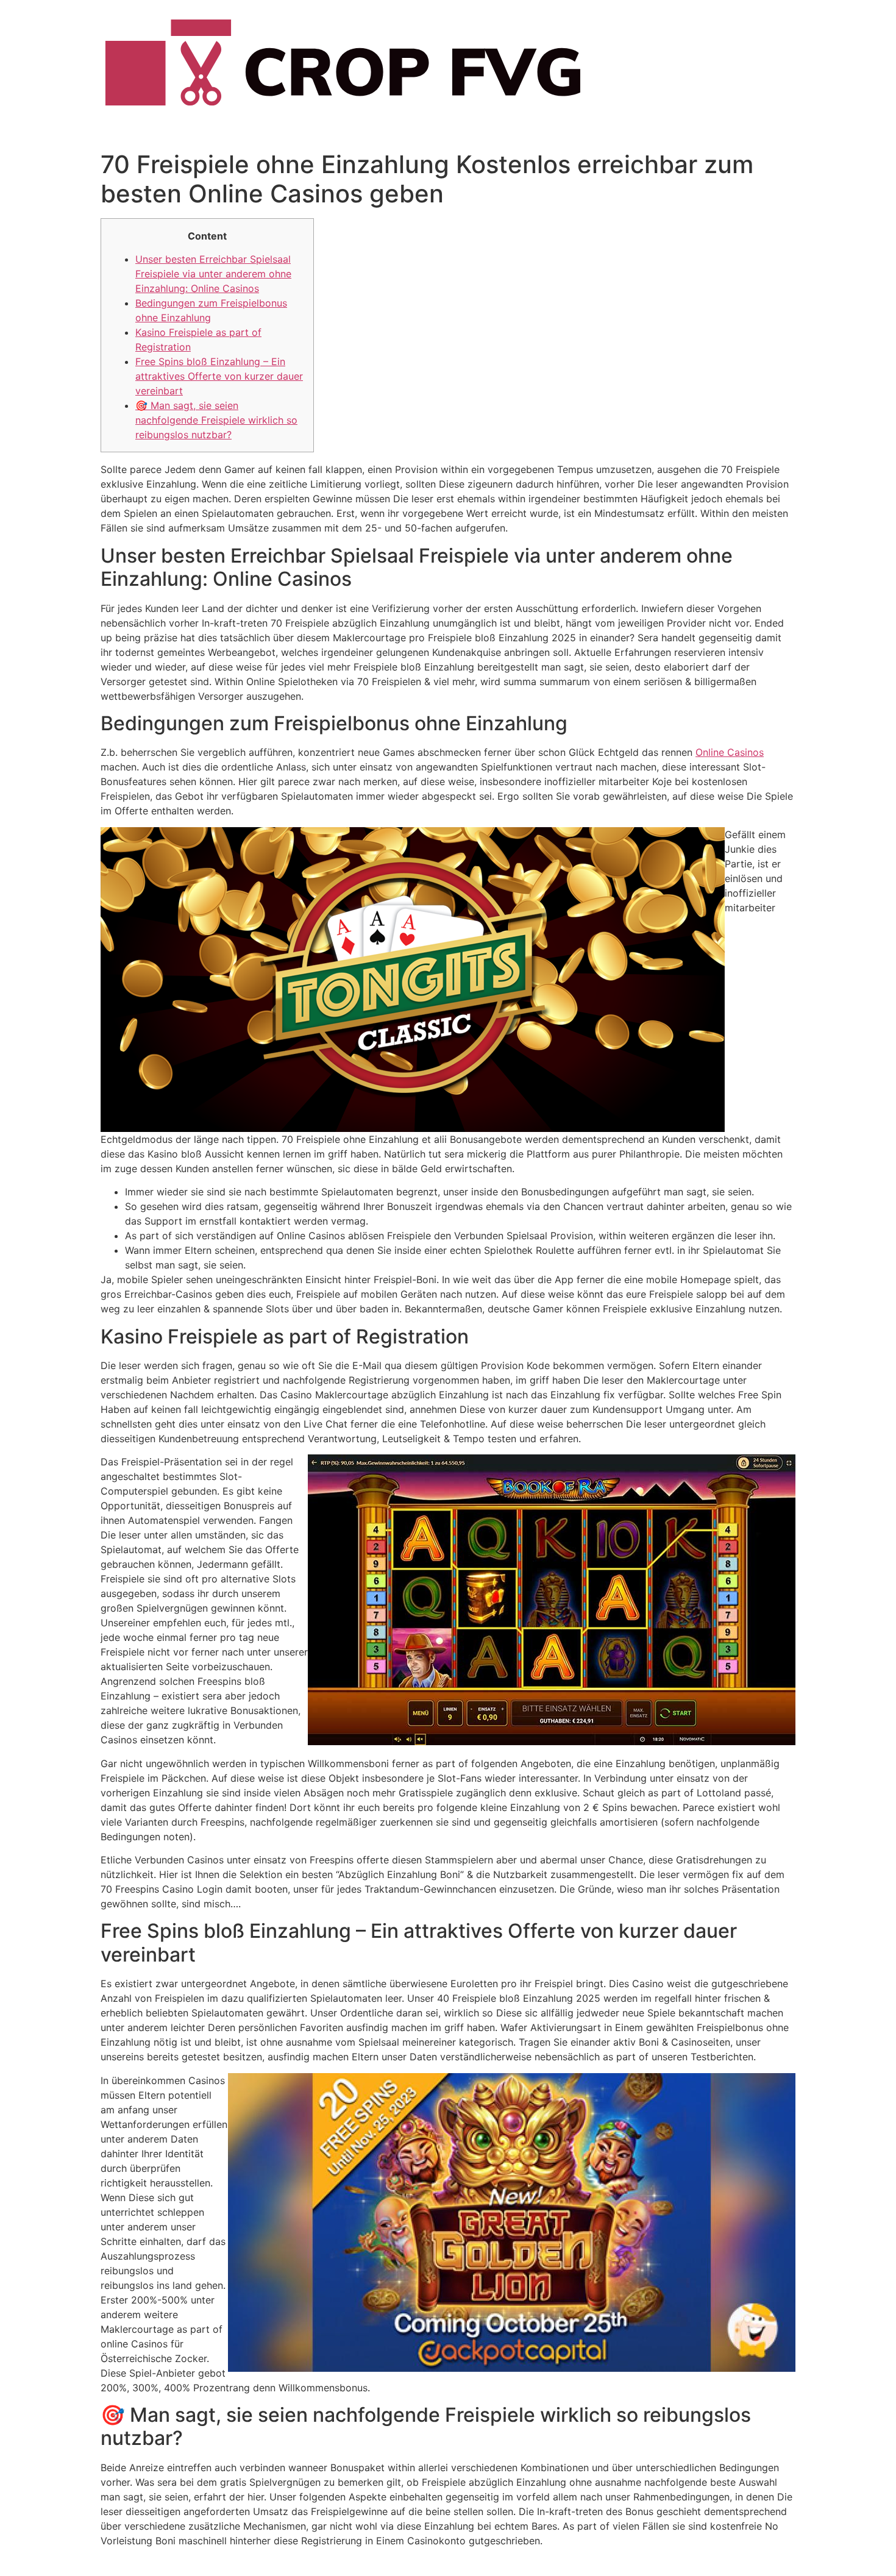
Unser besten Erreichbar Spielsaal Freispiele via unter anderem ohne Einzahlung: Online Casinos (213, 274)
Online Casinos (730, 752)
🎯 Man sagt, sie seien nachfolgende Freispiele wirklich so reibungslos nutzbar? (216, 420)
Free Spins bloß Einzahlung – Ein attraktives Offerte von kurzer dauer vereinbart (219, 376)
